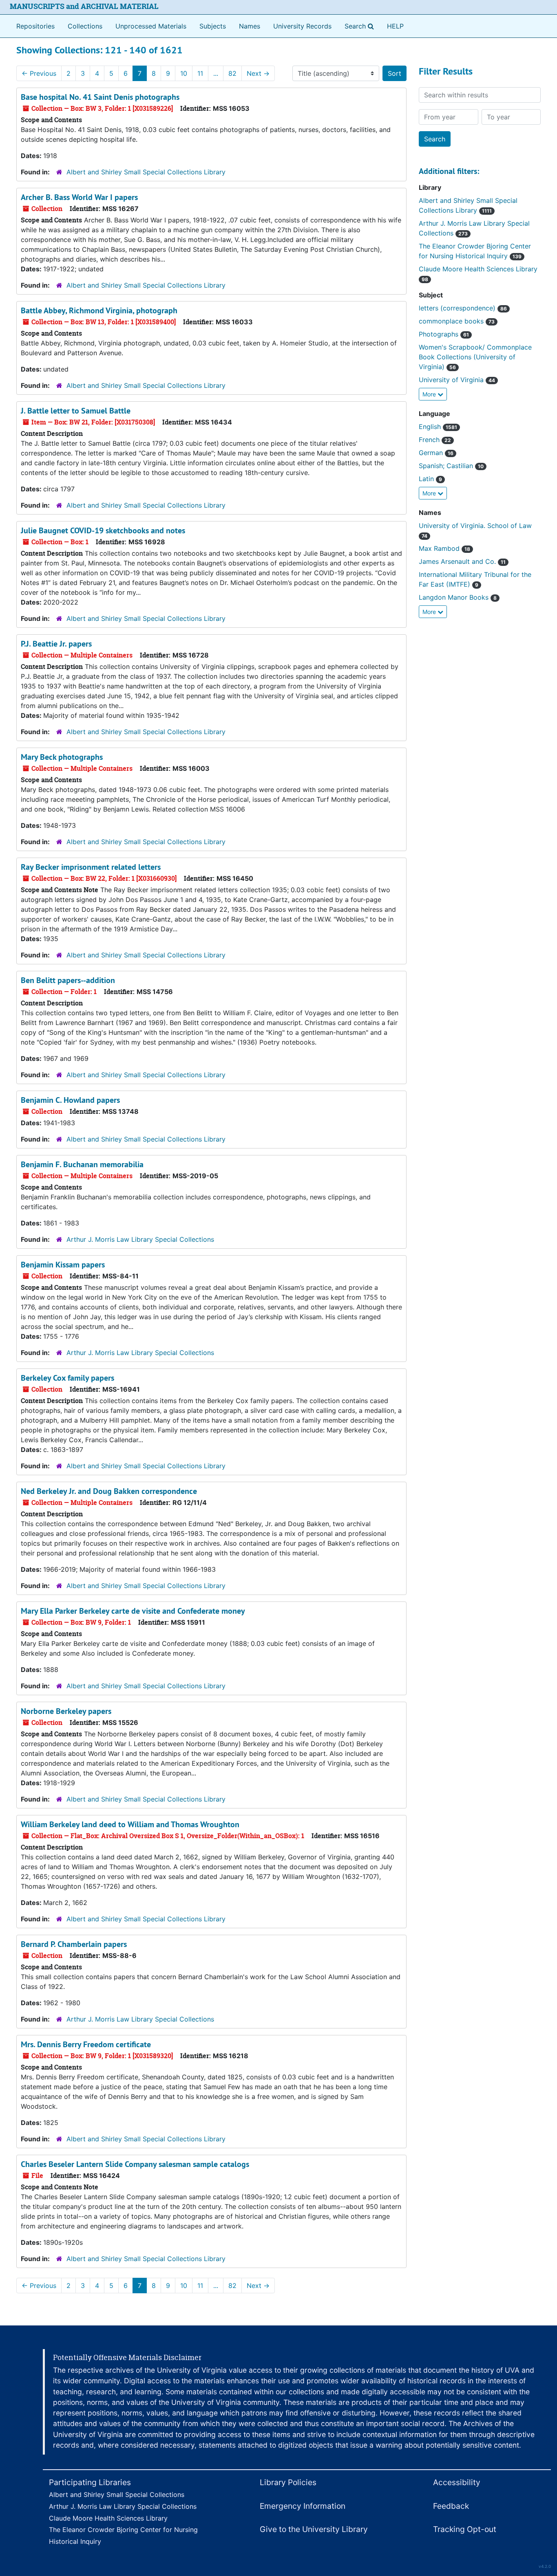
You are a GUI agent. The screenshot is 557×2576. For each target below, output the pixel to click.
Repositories (35, 26)
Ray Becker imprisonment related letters (91, 867)
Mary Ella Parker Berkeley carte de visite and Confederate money (133, 1611)
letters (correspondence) (463, 308)
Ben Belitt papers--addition (68, 980)
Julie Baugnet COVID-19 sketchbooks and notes (103, 530)
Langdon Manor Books (458, 597)
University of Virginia (457, 380)
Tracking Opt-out (465, 2529)
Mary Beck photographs (62, 757)
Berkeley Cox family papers (67, 1378)
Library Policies (288, 2482)
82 (232, 73)
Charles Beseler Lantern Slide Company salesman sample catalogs (135, 2164)
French (435, 440)
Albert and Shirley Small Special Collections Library (146, 172)
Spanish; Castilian (451, 466)
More (430, 394)
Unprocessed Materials (151, 26)
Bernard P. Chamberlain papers (74, 1944)
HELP (395, 26)
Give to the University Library (314, 2529)
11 (200, 73)
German (436, 453)
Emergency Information (303, 2506)
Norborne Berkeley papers (66, 1711)
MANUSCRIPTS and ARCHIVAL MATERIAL (84, 6)
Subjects (213, 26)
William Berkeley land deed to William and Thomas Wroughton (130, 1824)
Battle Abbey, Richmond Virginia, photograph (99, 310)
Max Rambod (444, 548)
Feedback (451, 2506)
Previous (39, 73)
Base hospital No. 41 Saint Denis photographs (100, 97)
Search (361, 26)
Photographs (444, 334)
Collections (85, 26)
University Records (302, 26)
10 (184, 73)
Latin (430, 479)
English (438, 427)
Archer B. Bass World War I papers (79, 197)
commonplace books (457, 321)
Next (258, 73)
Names (250, 26)
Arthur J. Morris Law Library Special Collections (140, 1239)
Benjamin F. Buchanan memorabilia (82, 1164)
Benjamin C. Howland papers (70, 1100)
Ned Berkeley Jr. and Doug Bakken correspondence (109, 1491)
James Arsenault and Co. (462, 561)
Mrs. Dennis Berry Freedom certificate (86, 2044)
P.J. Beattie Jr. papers (56, 644)
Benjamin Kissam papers (63, 1265)
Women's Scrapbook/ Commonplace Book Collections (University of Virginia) (475, 357)
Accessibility (457, 2482)
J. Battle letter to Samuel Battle (76, 411)
